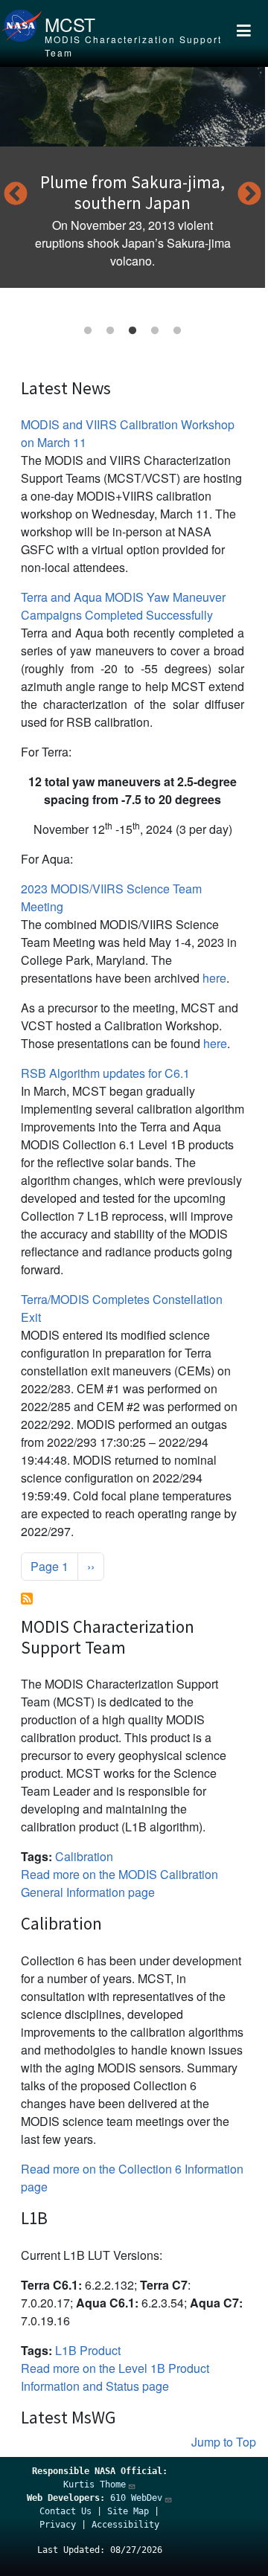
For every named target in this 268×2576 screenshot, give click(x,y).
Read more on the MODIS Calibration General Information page (119, 1883)
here (214, 978)
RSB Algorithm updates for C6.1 (105, 1073)
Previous (16, 195)
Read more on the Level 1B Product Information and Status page (115, 2377)
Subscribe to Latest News (27, 1599)
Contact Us (66, 2511)
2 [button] (110, 331)
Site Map (128, 2511)
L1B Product (88, 2350)
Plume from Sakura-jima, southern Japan (133, 192)
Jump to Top (224, 2442)
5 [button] (177, 331)
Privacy (58, 2525)
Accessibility (125, 2525)
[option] (133, 177)
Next (249, 195)
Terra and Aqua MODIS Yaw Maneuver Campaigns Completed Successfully (123, 606)
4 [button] (155, 331)
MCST (70, 24)
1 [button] (88, 331)
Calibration (84, 1856)
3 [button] (133, 331)
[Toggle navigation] (243, 33)
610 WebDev (136, 2498)
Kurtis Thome (95, 2485)
